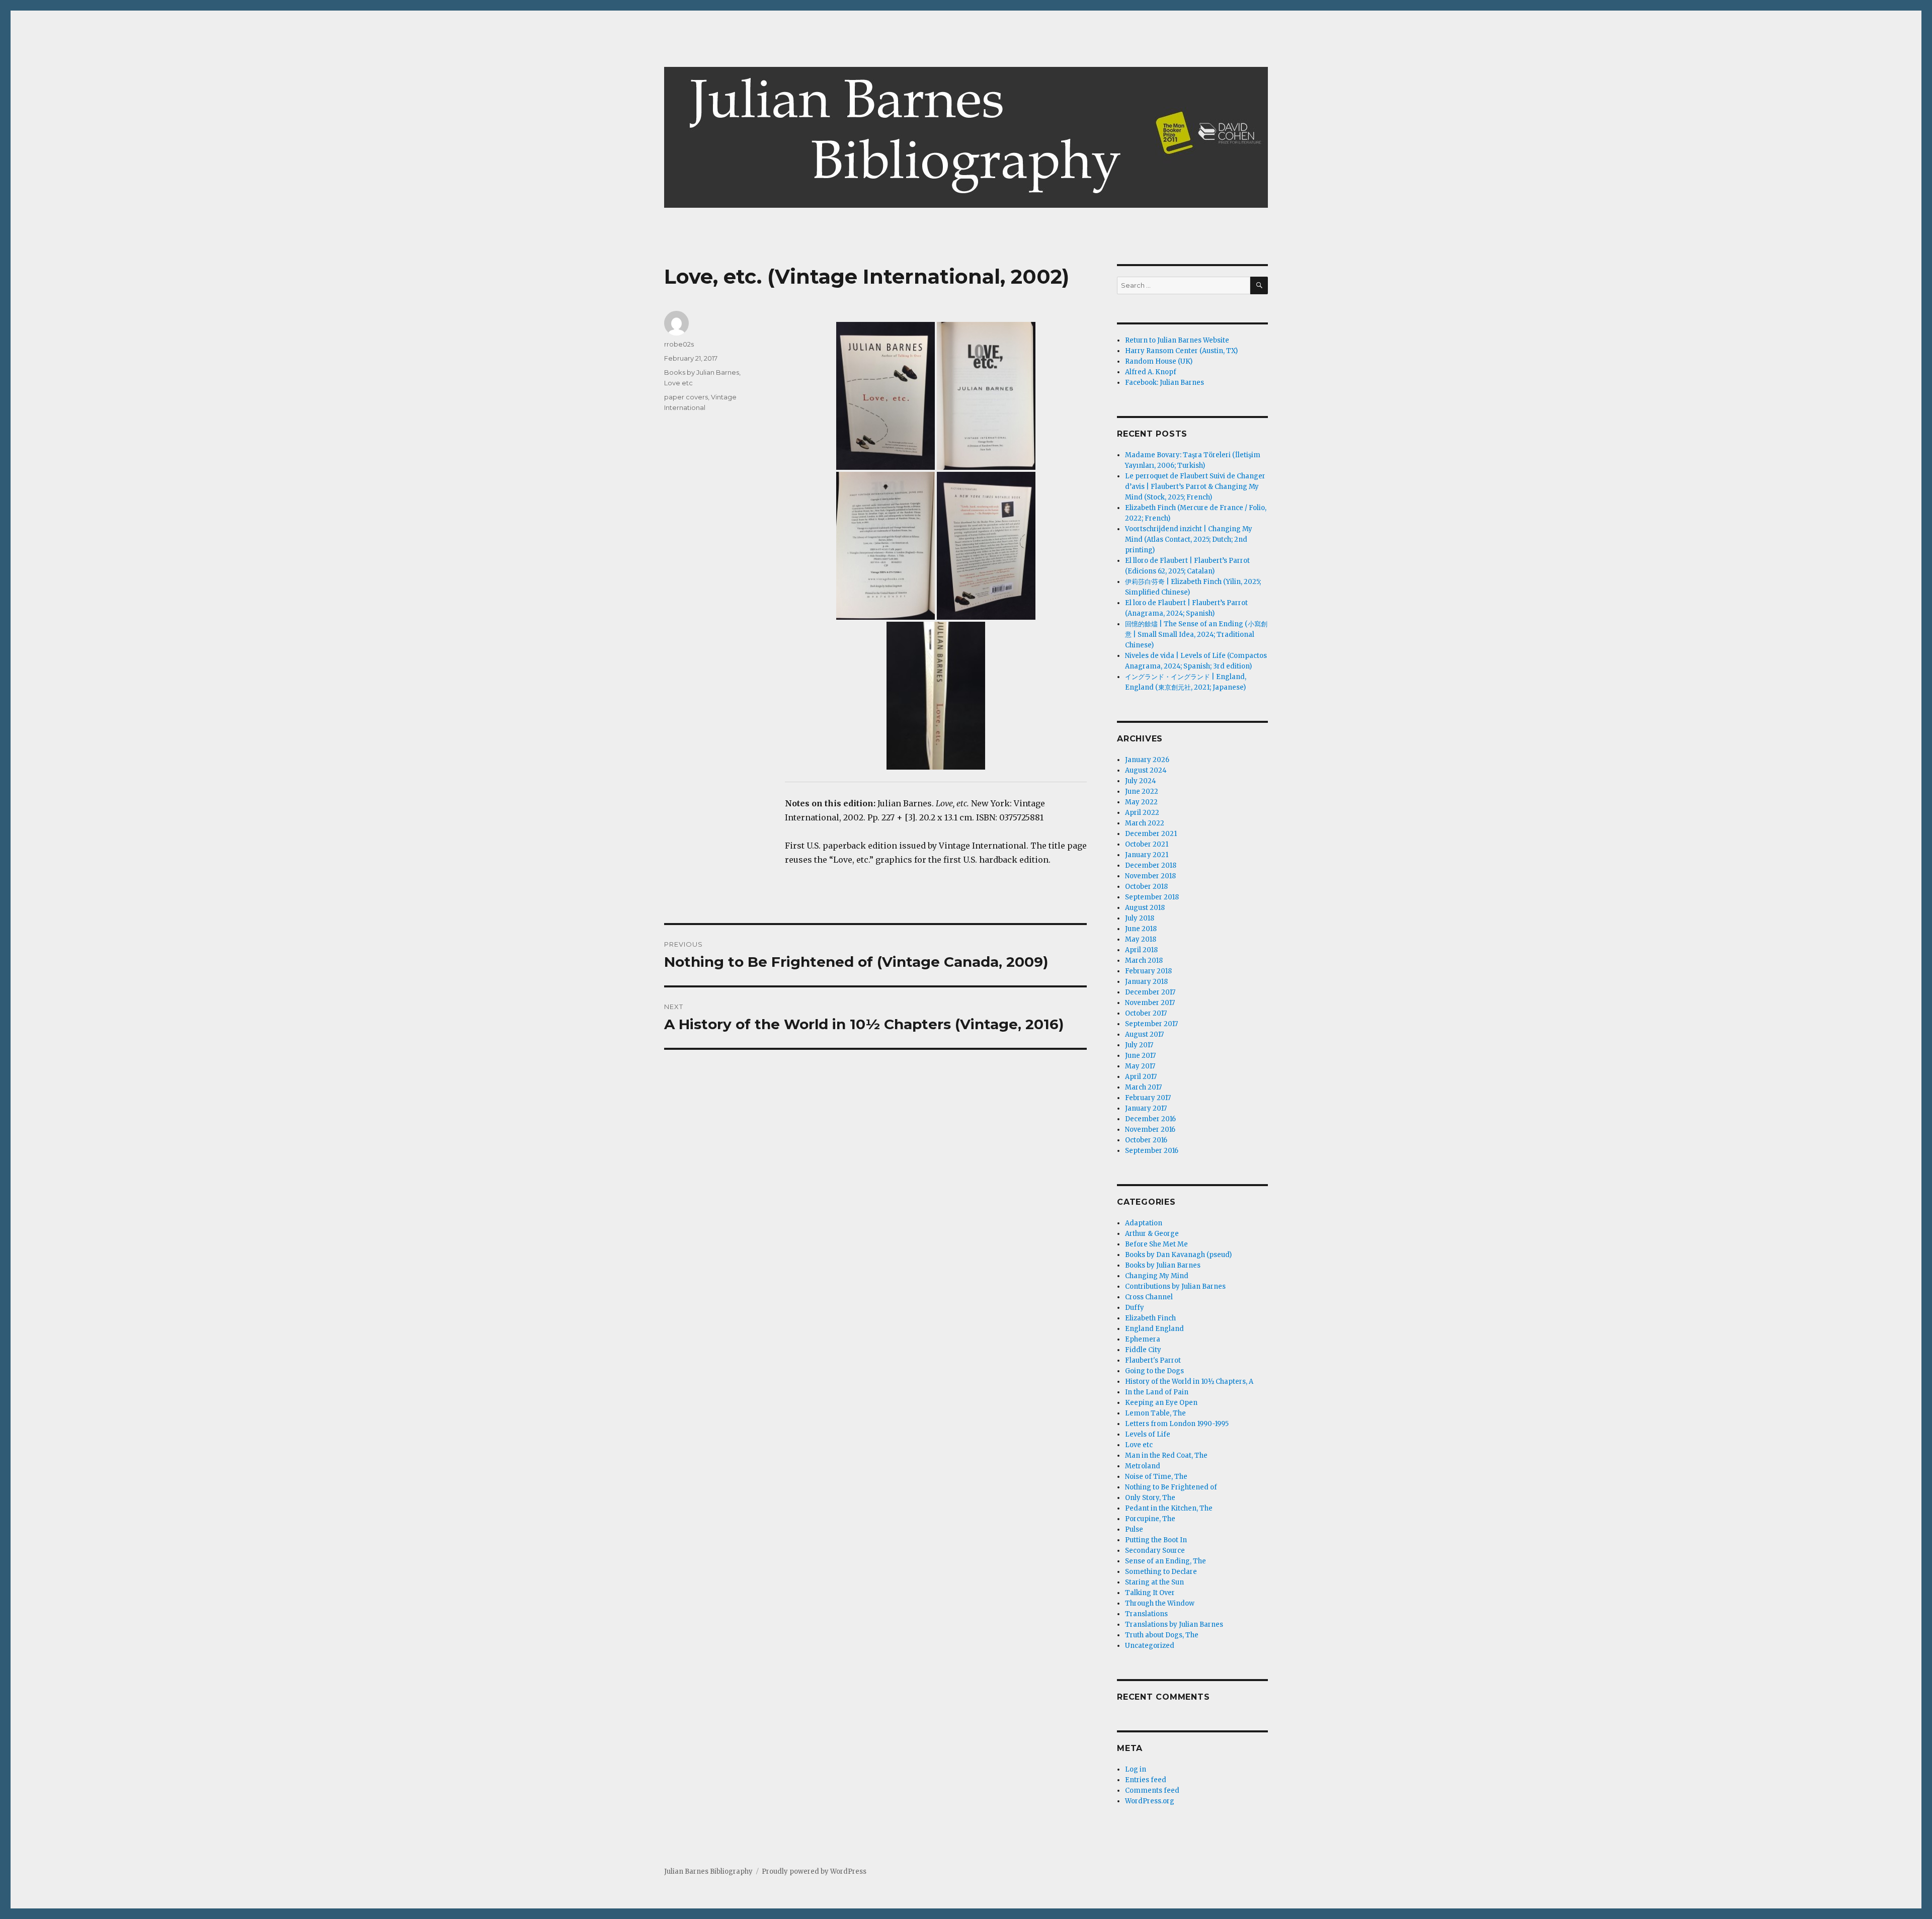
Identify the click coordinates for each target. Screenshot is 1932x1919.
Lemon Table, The (1155, 1413)
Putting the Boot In (1156, 1540)
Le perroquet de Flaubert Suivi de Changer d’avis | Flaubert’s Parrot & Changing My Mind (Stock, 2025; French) (1195, 487)
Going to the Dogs (1154, 1371)
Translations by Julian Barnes (1174, 1624)
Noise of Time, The (1156, 1477)
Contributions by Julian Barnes (1175, 1286)
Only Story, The (1150, 1498)
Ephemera (1143, 1339)
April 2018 (1141, 950)
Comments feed (1152, 1790)
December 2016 (1150, 1119)
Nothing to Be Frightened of (1171, 1487)
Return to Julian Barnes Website (1177, 340)
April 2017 (1141, 1077)
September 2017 (1151, 1024)
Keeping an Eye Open (1161, 1403)
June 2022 (1142, 791)
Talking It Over (1150, 1593)
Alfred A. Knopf (1151, 372)
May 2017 (1140, 1066)
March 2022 (1145, 823)
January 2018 (1146, 982)
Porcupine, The (1150, 1519)
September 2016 (1152, 1151)
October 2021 (1147, 844)
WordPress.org (1150, 1801)
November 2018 (1150, 876)
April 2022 (1142, 813)
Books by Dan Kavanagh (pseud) (1178, 1255)
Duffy (1135, 1308)
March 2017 (1143, 1087)
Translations (1146, 1614)
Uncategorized (1150, 1646)
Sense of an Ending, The (1165, 1561)
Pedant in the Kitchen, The (1169, 1508)
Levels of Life (1148, 1434)
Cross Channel (1149, 1297)
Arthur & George (1152, 1234)
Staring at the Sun (1154, 1582)
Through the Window (1160, 1603)
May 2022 (1141, 802)
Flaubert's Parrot (1153, 1360)
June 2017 (1140, 1056)
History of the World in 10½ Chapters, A (1189, 1382)
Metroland (1143, 1466)
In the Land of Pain (1157, 1392)
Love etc (678, 383)
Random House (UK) (1159, 361)
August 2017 (1144, 1034)
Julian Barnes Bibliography (708, 1871)
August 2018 (1145, 908)
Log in (1136, 1769)
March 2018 (1144, 961)
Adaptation (1144, 1223)
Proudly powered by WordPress (814, 1871)
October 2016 (1146, 1140)
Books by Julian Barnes (702, 372)
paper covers (686, 397)
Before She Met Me (1156, 1244)
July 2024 (1141, 781)
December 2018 (1151, 865)
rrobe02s (679, 344)
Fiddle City (1143, 1350)
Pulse (1134, 1529)
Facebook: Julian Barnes (1164, 383)
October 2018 (1146, 887)
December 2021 (1151, 834)
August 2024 (1146, 770)
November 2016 (1150, 1130)
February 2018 (1148, 971)
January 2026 (1147, 760)
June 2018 (1141, 929)
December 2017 (1150, 992)
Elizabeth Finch (1150, 1318)
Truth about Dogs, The (1162, 1635)
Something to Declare (1161, 1572)
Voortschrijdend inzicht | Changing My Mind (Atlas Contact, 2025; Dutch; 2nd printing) (1189, 539)
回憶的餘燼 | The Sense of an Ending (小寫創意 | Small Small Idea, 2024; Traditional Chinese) (1196, 635)
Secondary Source (1155, 1551)
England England (1154, 1329)
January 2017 (1146, 1108)
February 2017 (1148, 1098)
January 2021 (1147, 855)
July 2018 (1140, 918)
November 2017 (1150, 1003)
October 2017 (1146, 1013)
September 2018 (1152, 897)
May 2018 (1141, 939)
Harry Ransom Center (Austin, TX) (1181, 351)
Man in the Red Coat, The (1166, 1455)
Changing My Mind (1157, 1276)
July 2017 (1139, 1045)
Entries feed (1146, 1780)
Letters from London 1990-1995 (1177, 1424)
